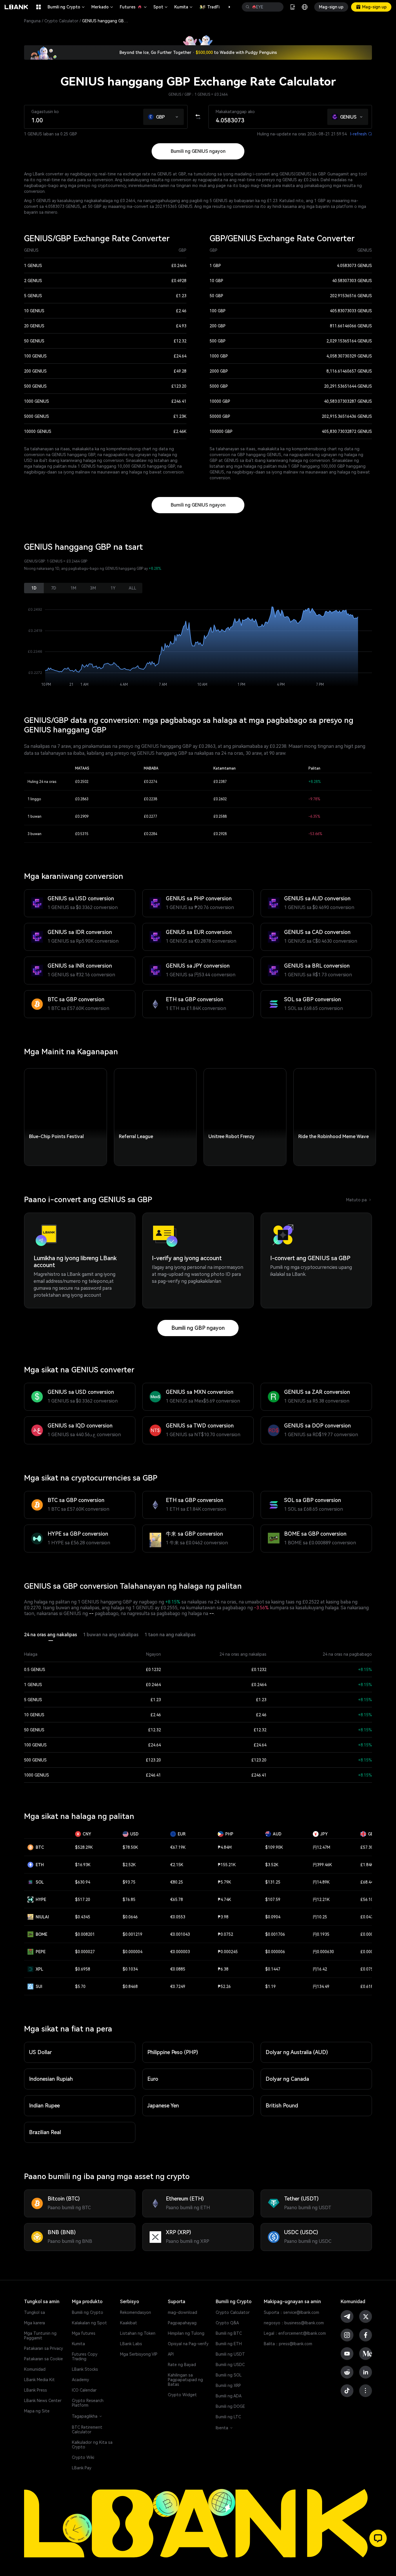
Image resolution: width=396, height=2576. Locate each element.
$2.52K (129, 1865)
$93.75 (129, 1882)
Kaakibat (129, 2323)
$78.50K (130, 1847)
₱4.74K (224, 1900)
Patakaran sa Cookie (43, 2359)
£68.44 (367, 1882)
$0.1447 (273, 1969)
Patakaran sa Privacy (43, 2348)
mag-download (182, 2312)
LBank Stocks (85, 2369)
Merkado (103, 7)
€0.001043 (180, 1934)
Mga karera (34, 2323)
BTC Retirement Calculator (87, 2430)
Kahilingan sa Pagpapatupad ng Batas (185, 2380)
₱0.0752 (225, 1934)
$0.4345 (83, 1917)
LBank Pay (82, 2468)
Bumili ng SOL (229, 2375)
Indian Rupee (44, 2106)
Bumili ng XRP (228, 2385)
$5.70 (80, 1987)
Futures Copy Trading (85, 2357)
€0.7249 (178, 1987)
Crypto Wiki (83, 2457)
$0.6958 (83, 1969)
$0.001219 (132, 1934)
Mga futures (84, 2333)
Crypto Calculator (61, 21)
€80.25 (177, 1882)
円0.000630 (323, 1952)
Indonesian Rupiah (51, 2079)
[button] (226, 7)
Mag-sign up (331, 7)
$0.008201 (85, 1934)
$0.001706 (275, 1934)
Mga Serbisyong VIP (139, 2354)
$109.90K (274, 1847)
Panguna (32, 21)
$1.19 (270, 1987)
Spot (161, 7)
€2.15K (177, 1865)
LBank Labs (131, 2344)
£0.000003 (370, 1952)
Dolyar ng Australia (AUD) (297, 2052)
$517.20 (83, 1900)
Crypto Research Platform (88, 2403)
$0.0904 (273, 1917)
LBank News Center (43, 2401)
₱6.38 (223, 1969)
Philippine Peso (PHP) (173, 2052)
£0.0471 (368, 1917)
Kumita (184, 7)
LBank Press (36, 2390)
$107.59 (273, 1900)
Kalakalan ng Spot (89, 2323)
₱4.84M (225, 1847)
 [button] (277, 7)
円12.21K (321, 1900)
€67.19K (178, 1847)
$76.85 (129, 1900)
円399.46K (322, 1865)
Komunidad (35, 2369)
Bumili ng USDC (230, 2365)
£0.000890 (370, 1934)
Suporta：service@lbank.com (291, 2312)
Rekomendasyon (136, 2312)
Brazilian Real (45, 2132)
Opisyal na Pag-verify (188, 2344)
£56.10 (367, 1900)
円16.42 (320, 1969)
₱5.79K (224, 1882)
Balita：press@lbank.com (288, 2344)
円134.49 (321, 1987)
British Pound (282, 2106)
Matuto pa (359, 1200)
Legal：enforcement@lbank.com (295, 2333)
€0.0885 (178, 1969)
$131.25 (273, 1882)
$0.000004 (132, 1952)
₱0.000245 (228, 1952)
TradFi (213, 7)
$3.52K (272, 1865)
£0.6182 (368, 1987)
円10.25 (320, 1917)
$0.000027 (85, 1952)
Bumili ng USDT (230, 2354)
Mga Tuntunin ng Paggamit (40, 2336)
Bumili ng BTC (229, 2333)
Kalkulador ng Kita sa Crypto (92, 2445)
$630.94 (83, 1882)
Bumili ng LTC (228, 2417)
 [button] (248, 7)
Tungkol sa (34, 2312)
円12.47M (321, 1847)
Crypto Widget (182, 2395)
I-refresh (361, 134)
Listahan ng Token (138, 2333)
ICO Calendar (84, 2390)
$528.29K (84, 1847)
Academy (80, 2380)
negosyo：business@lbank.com (294, 2323)
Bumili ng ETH (229, 2344)
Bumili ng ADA (229, 2396)
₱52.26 (224, 1987)
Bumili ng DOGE (230, 2406)
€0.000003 (180, 1952)
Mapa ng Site (37, 2411)
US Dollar (40, 2052)
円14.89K (321, 1882)
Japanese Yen (163, 2106)
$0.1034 (130, 1969)
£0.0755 (368, 1969)
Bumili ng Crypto (67, 7)
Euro (153, 2079)
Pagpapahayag (182, 2323)
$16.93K (83, 1865)
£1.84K (367, 1865)
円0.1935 (321, 1934)
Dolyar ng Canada (287, 2079)
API (171, 2354)
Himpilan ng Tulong (186, 2333)
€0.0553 (178, 1917)
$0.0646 (130, 1917)
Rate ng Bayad (182, 2365)
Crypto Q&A (227, 2323)
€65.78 (177, 1900)
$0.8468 (130, 1987)
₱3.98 (223, 1917)
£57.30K (368, 1847)
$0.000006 (275, 1952)
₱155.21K (227, 1865)
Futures (134, 7)
